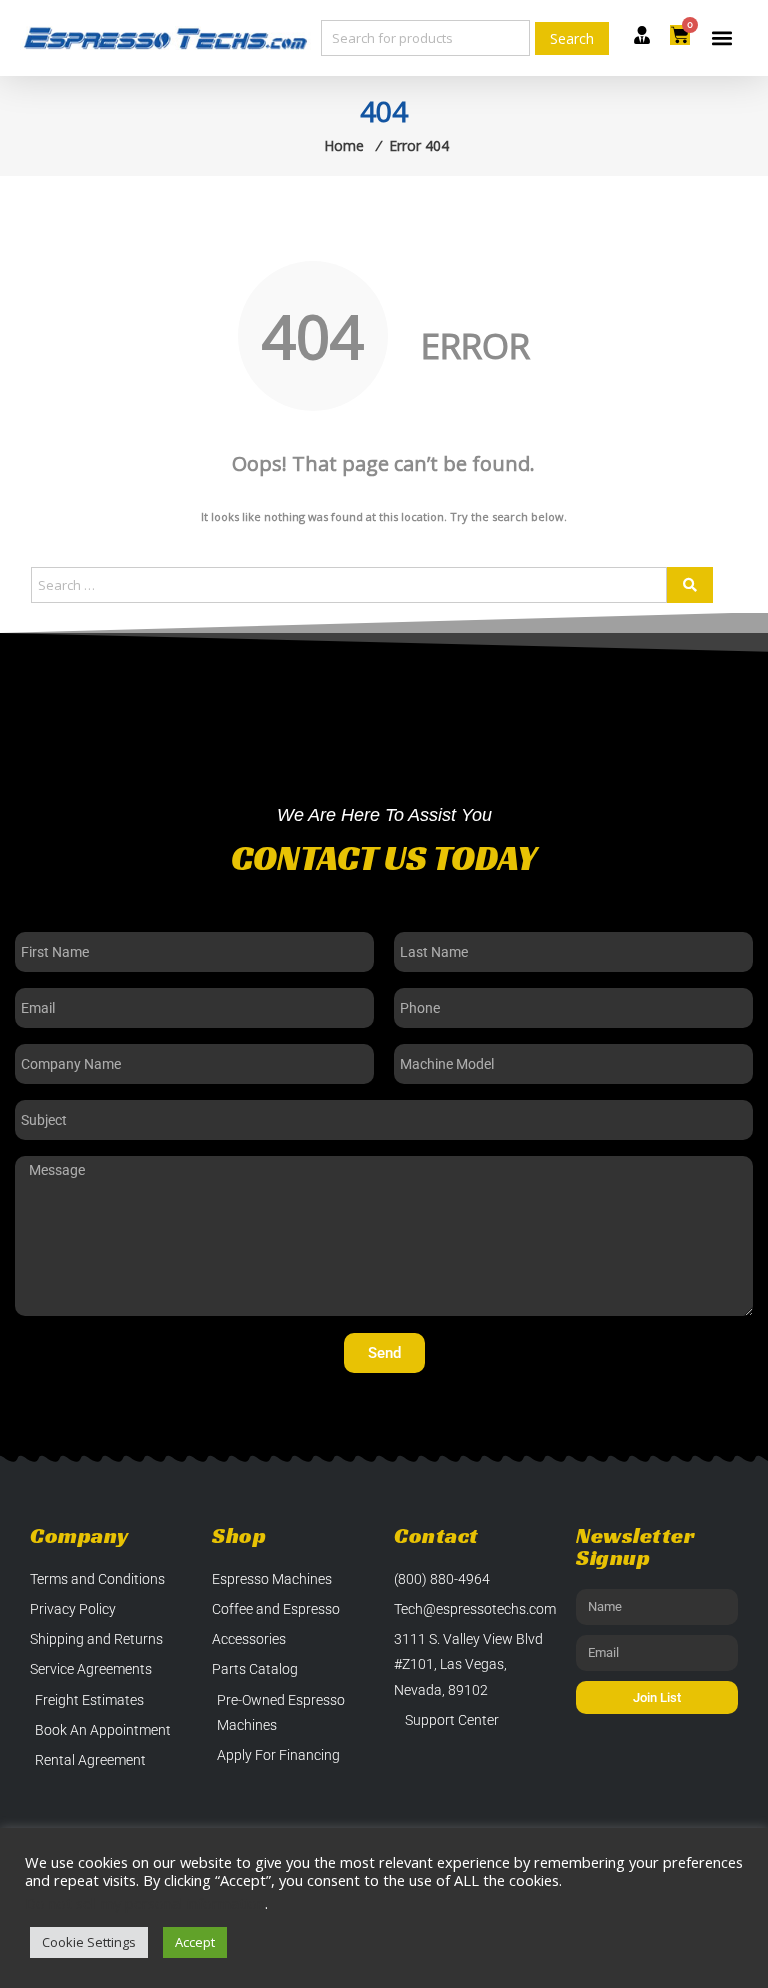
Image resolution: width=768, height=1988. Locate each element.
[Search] (690, 585)
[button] (722, 38)
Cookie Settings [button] (89, 1942)
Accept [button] (195, 1942)
